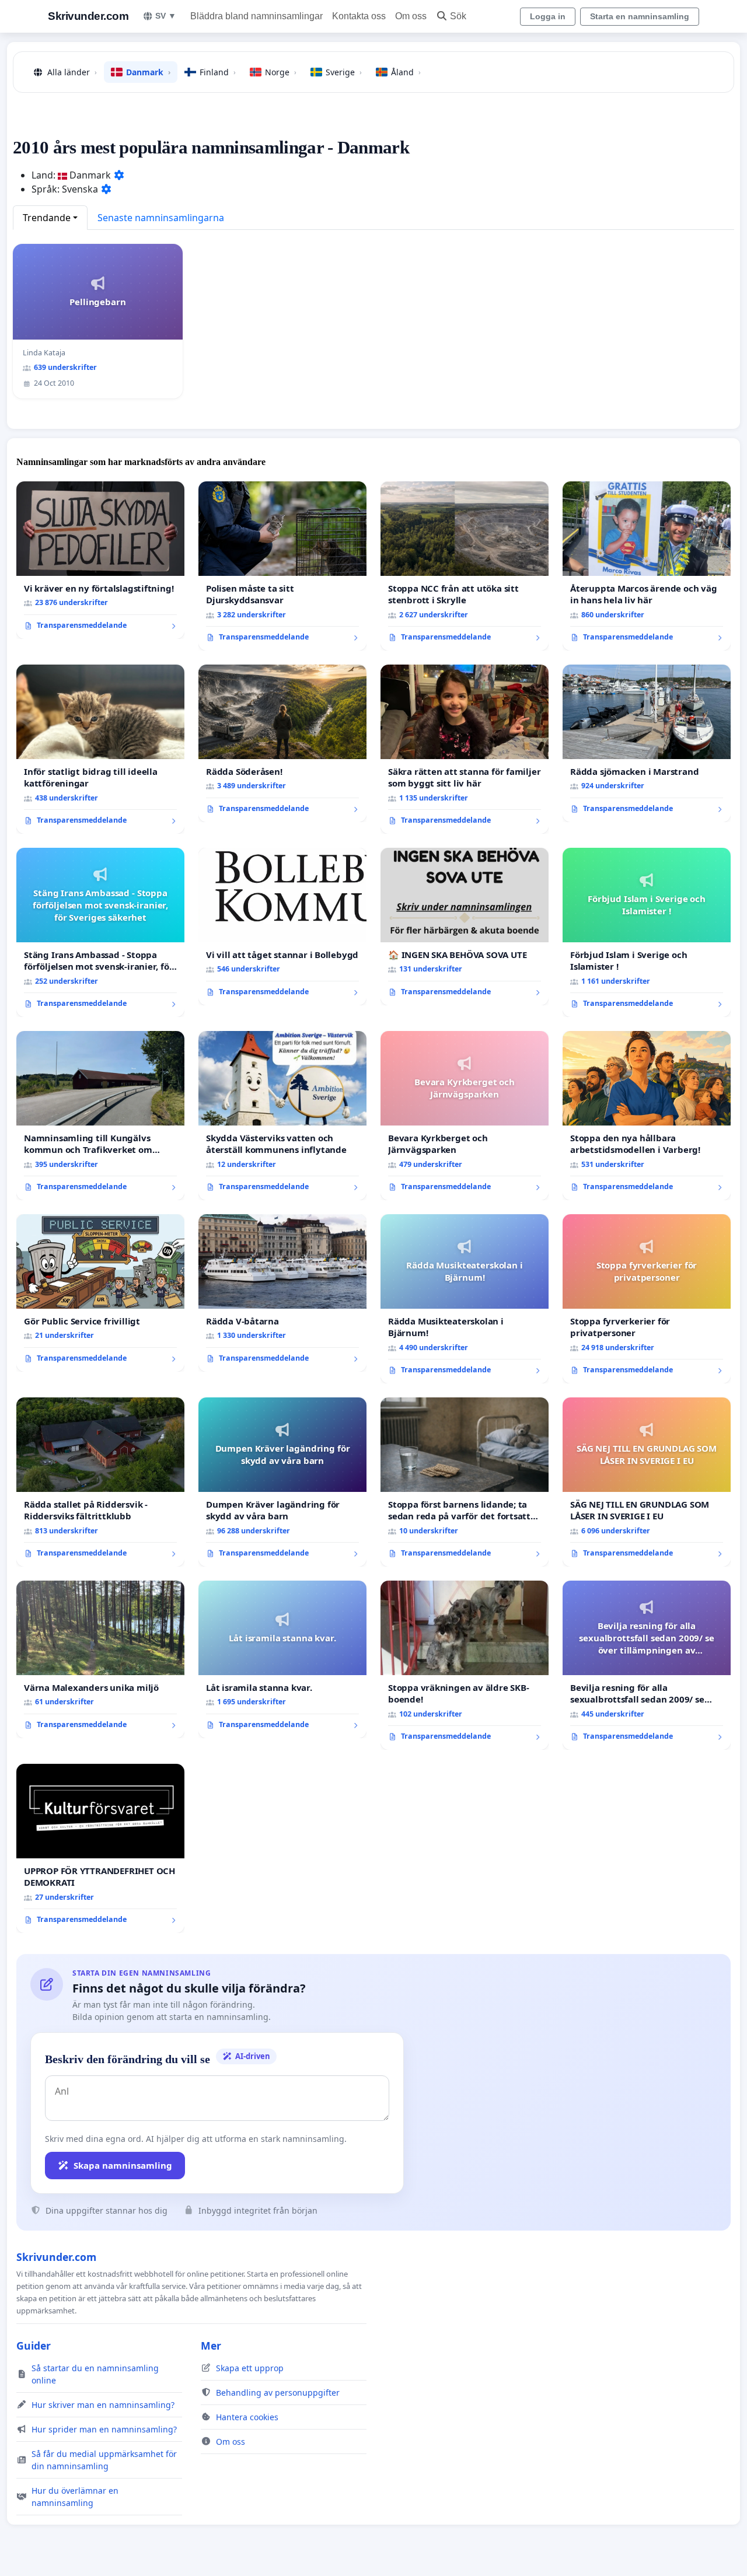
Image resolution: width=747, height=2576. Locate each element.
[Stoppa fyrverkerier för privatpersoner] (647, 1299)
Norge (281, 72)
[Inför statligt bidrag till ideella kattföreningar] (100, 749)
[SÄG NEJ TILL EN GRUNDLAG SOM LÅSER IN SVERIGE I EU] (647, 1482)
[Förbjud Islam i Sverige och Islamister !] (647, 932)
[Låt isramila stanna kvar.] (282, 1659)
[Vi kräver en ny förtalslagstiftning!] (100, 560)
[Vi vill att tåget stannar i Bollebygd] (282, 927)
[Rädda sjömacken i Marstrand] (647, 743)
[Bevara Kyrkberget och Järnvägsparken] (465, 1116)
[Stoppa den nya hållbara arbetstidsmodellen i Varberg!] (647, 1116)
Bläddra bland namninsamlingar (256, 16)
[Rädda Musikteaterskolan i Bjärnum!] (465, 1299)
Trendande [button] (47, 218)
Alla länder (72, 72)
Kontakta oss (359, 16)
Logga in (548, 16)
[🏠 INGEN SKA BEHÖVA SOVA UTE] (465, 927)
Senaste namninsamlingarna (161, 218)
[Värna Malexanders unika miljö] (100, 1659)
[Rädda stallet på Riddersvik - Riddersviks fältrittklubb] (100, 1482)
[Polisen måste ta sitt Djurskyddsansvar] (282, 566)
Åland (406, 72)
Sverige (344, 72)
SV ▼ (166, 16)
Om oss (411, 16)
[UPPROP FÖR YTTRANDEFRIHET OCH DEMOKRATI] (100, 1848)
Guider (34, 2346)
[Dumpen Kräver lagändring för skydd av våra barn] (282, 1482)
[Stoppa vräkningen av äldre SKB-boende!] (465, 1665)
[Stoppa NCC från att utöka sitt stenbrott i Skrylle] (465, 566)
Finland (218, 72)
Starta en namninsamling (640, 16)
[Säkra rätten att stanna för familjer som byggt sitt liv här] (465, 749)
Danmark (148, 72)
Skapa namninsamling (123, 2165)
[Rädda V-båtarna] (282, 1293)
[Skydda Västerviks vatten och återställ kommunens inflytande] (282, 1116)
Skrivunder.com (88, 16)
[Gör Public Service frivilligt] (100, 1293)
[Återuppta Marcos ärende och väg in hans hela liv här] (647, 566)
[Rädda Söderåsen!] (282, 743)
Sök (458, 16)
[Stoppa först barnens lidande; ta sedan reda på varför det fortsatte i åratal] (465, 1482)
